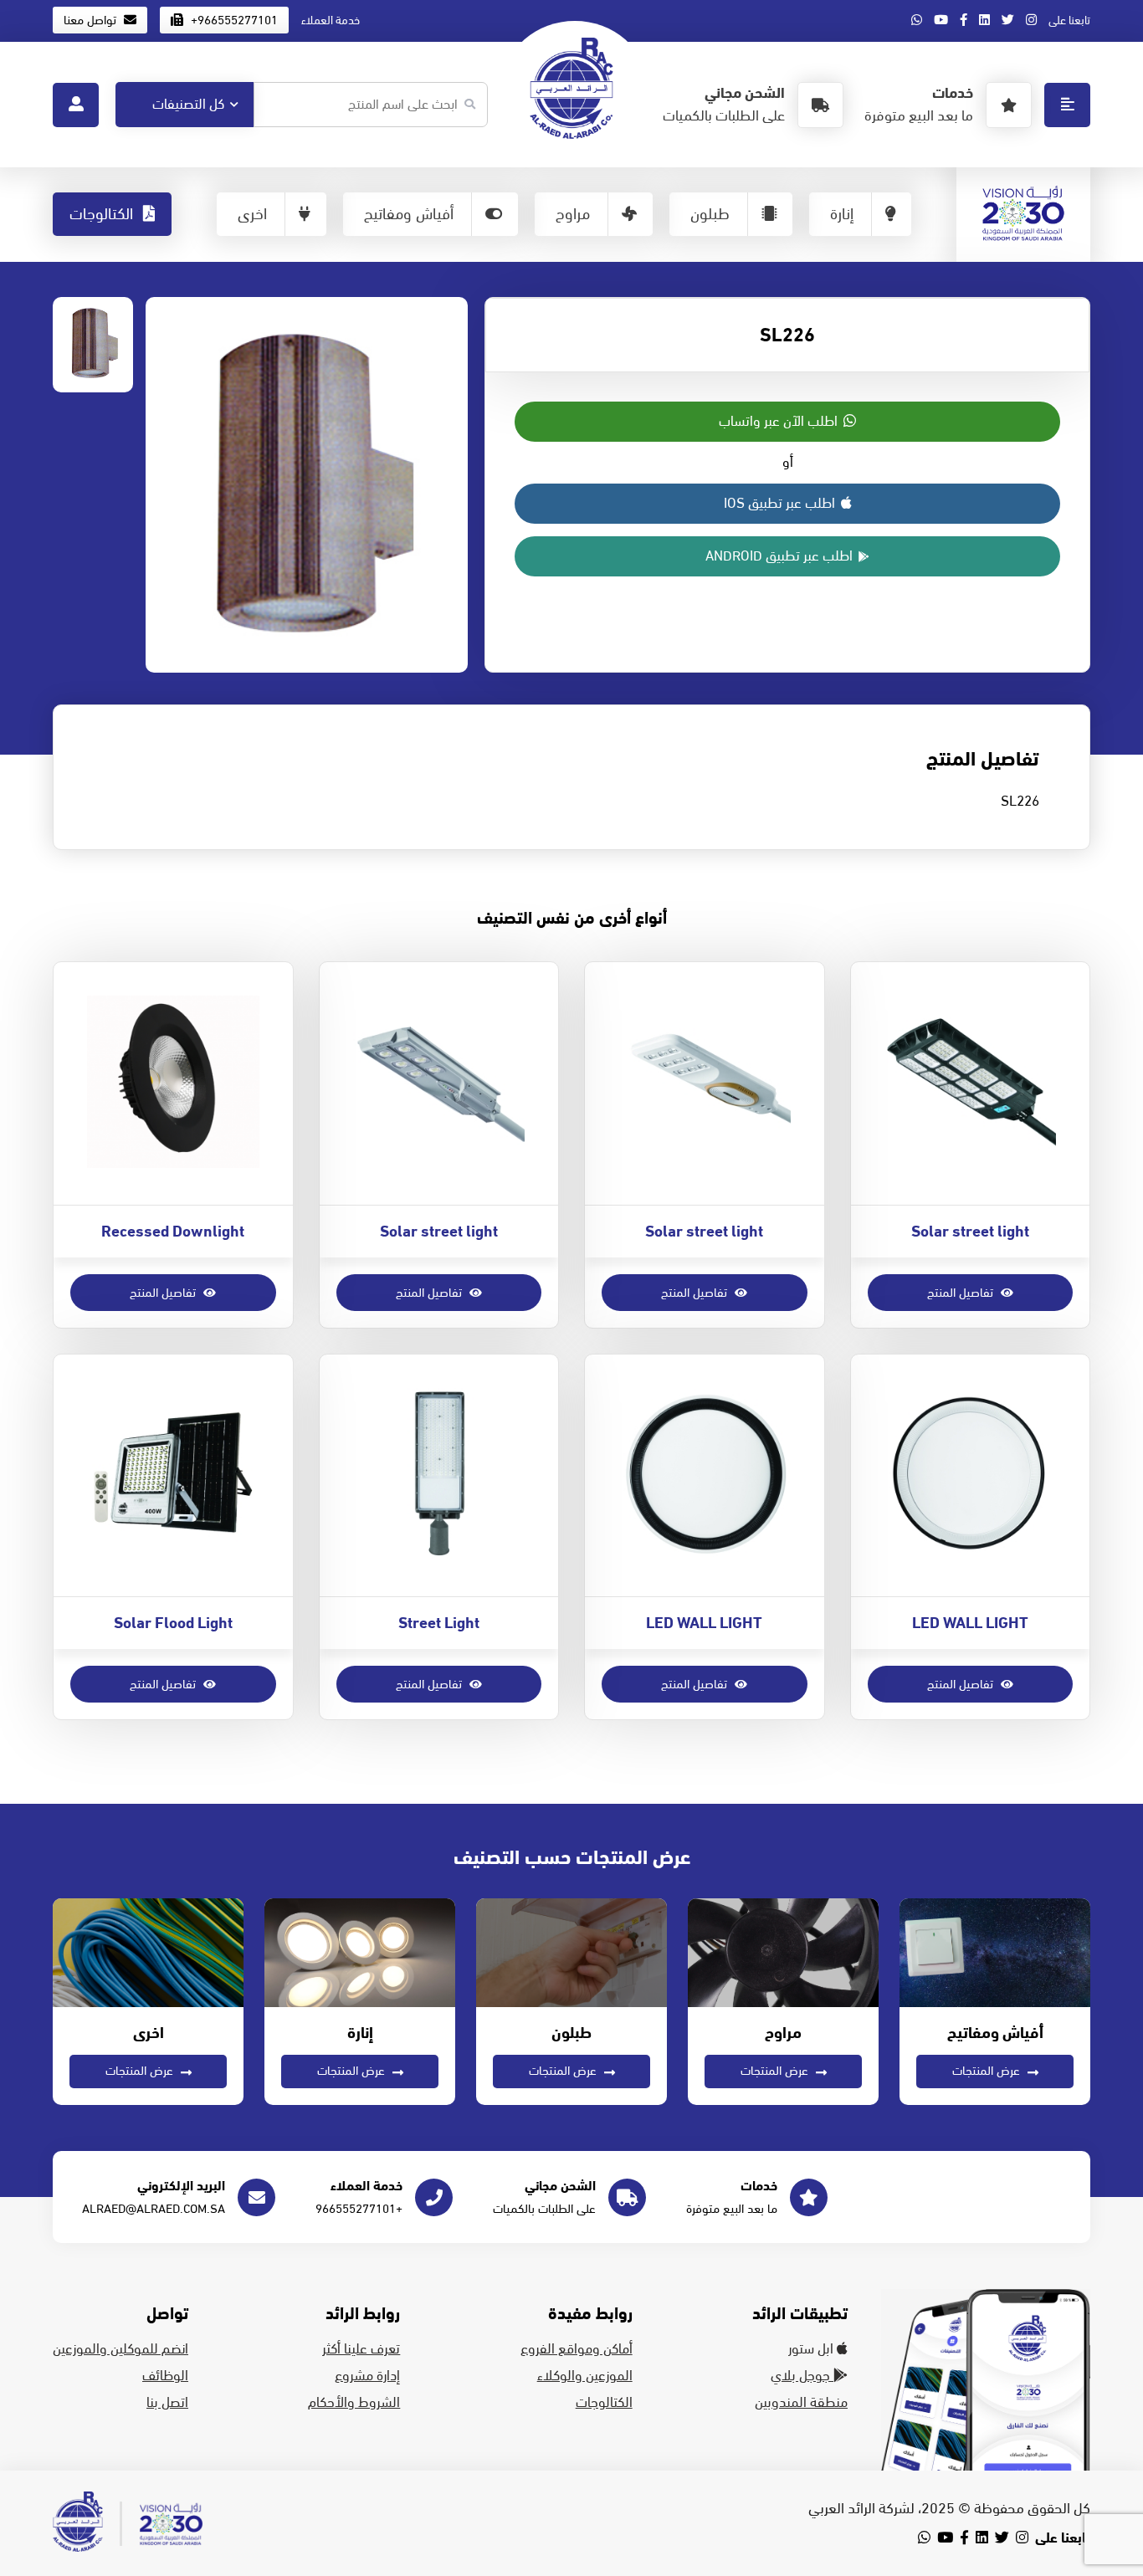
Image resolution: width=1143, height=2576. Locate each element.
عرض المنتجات (988, 2071)
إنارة (842, 214)
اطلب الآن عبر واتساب (780, 422)
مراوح (573, 214)
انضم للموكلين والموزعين (120, 2349)
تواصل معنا (92, 20)
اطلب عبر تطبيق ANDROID (781, 556)
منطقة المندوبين (801, 2403)
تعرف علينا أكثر (361, 2349)
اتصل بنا (167, 2403)
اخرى (252, 214)
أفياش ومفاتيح (409, 214)
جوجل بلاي (802, 2376)
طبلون (710, 214)
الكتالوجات (103, 214)
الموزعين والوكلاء (585, 2376)
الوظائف (165, 2376)
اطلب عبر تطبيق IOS (781, 504)
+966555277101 (233, 20)
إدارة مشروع (367, 2376)
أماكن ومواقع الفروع (577, 2349)
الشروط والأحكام (354, 2403)
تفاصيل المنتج (962, 1293)
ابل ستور (812, 2349)
